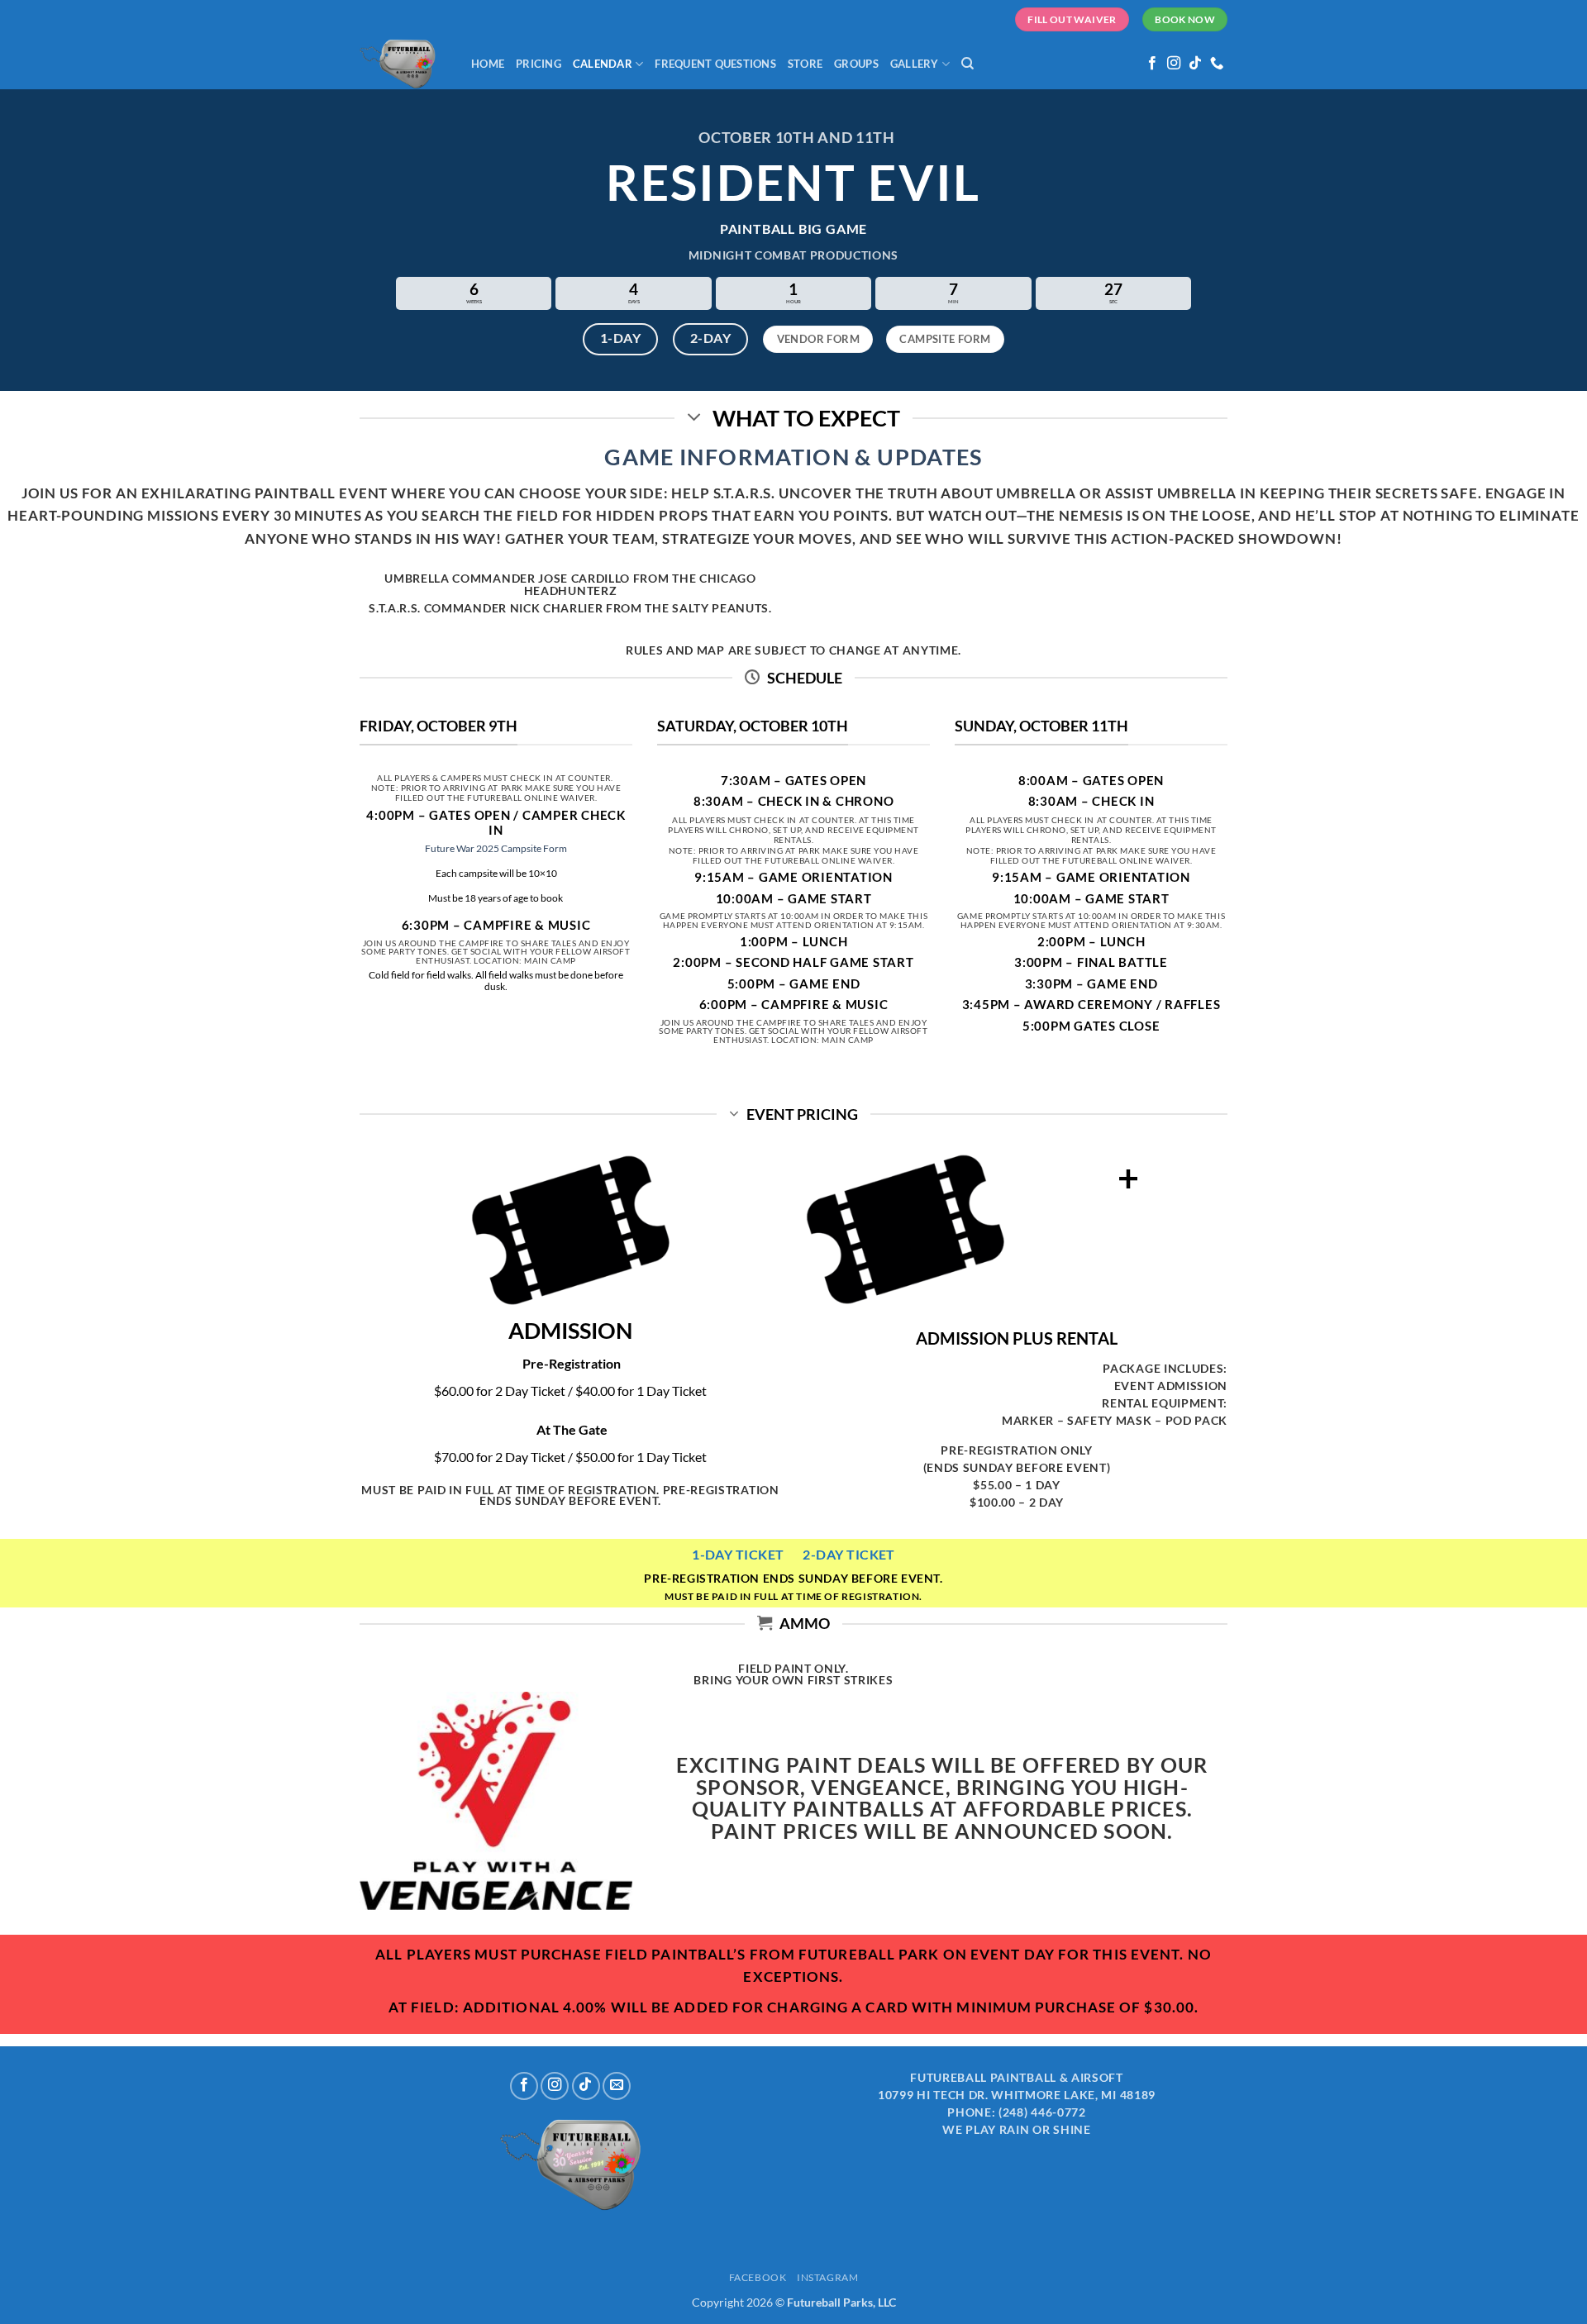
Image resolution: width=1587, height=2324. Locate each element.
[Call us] (1217, 64)
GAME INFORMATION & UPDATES (793, 457)
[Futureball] (403, 64)
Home (488, 64)
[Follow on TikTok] (1195, 64)
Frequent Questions (715, 64)
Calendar (603, 64)
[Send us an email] (617, 2086)
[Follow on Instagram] (1174, 64)
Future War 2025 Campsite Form (496, 848)
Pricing (539, 64)
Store (805, 64)
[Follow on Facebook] (1152, 64)
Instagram (828, 2277)
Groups (856, 64)
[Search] (967, 64)
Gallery (915, 64)
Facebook (758, 2277)
